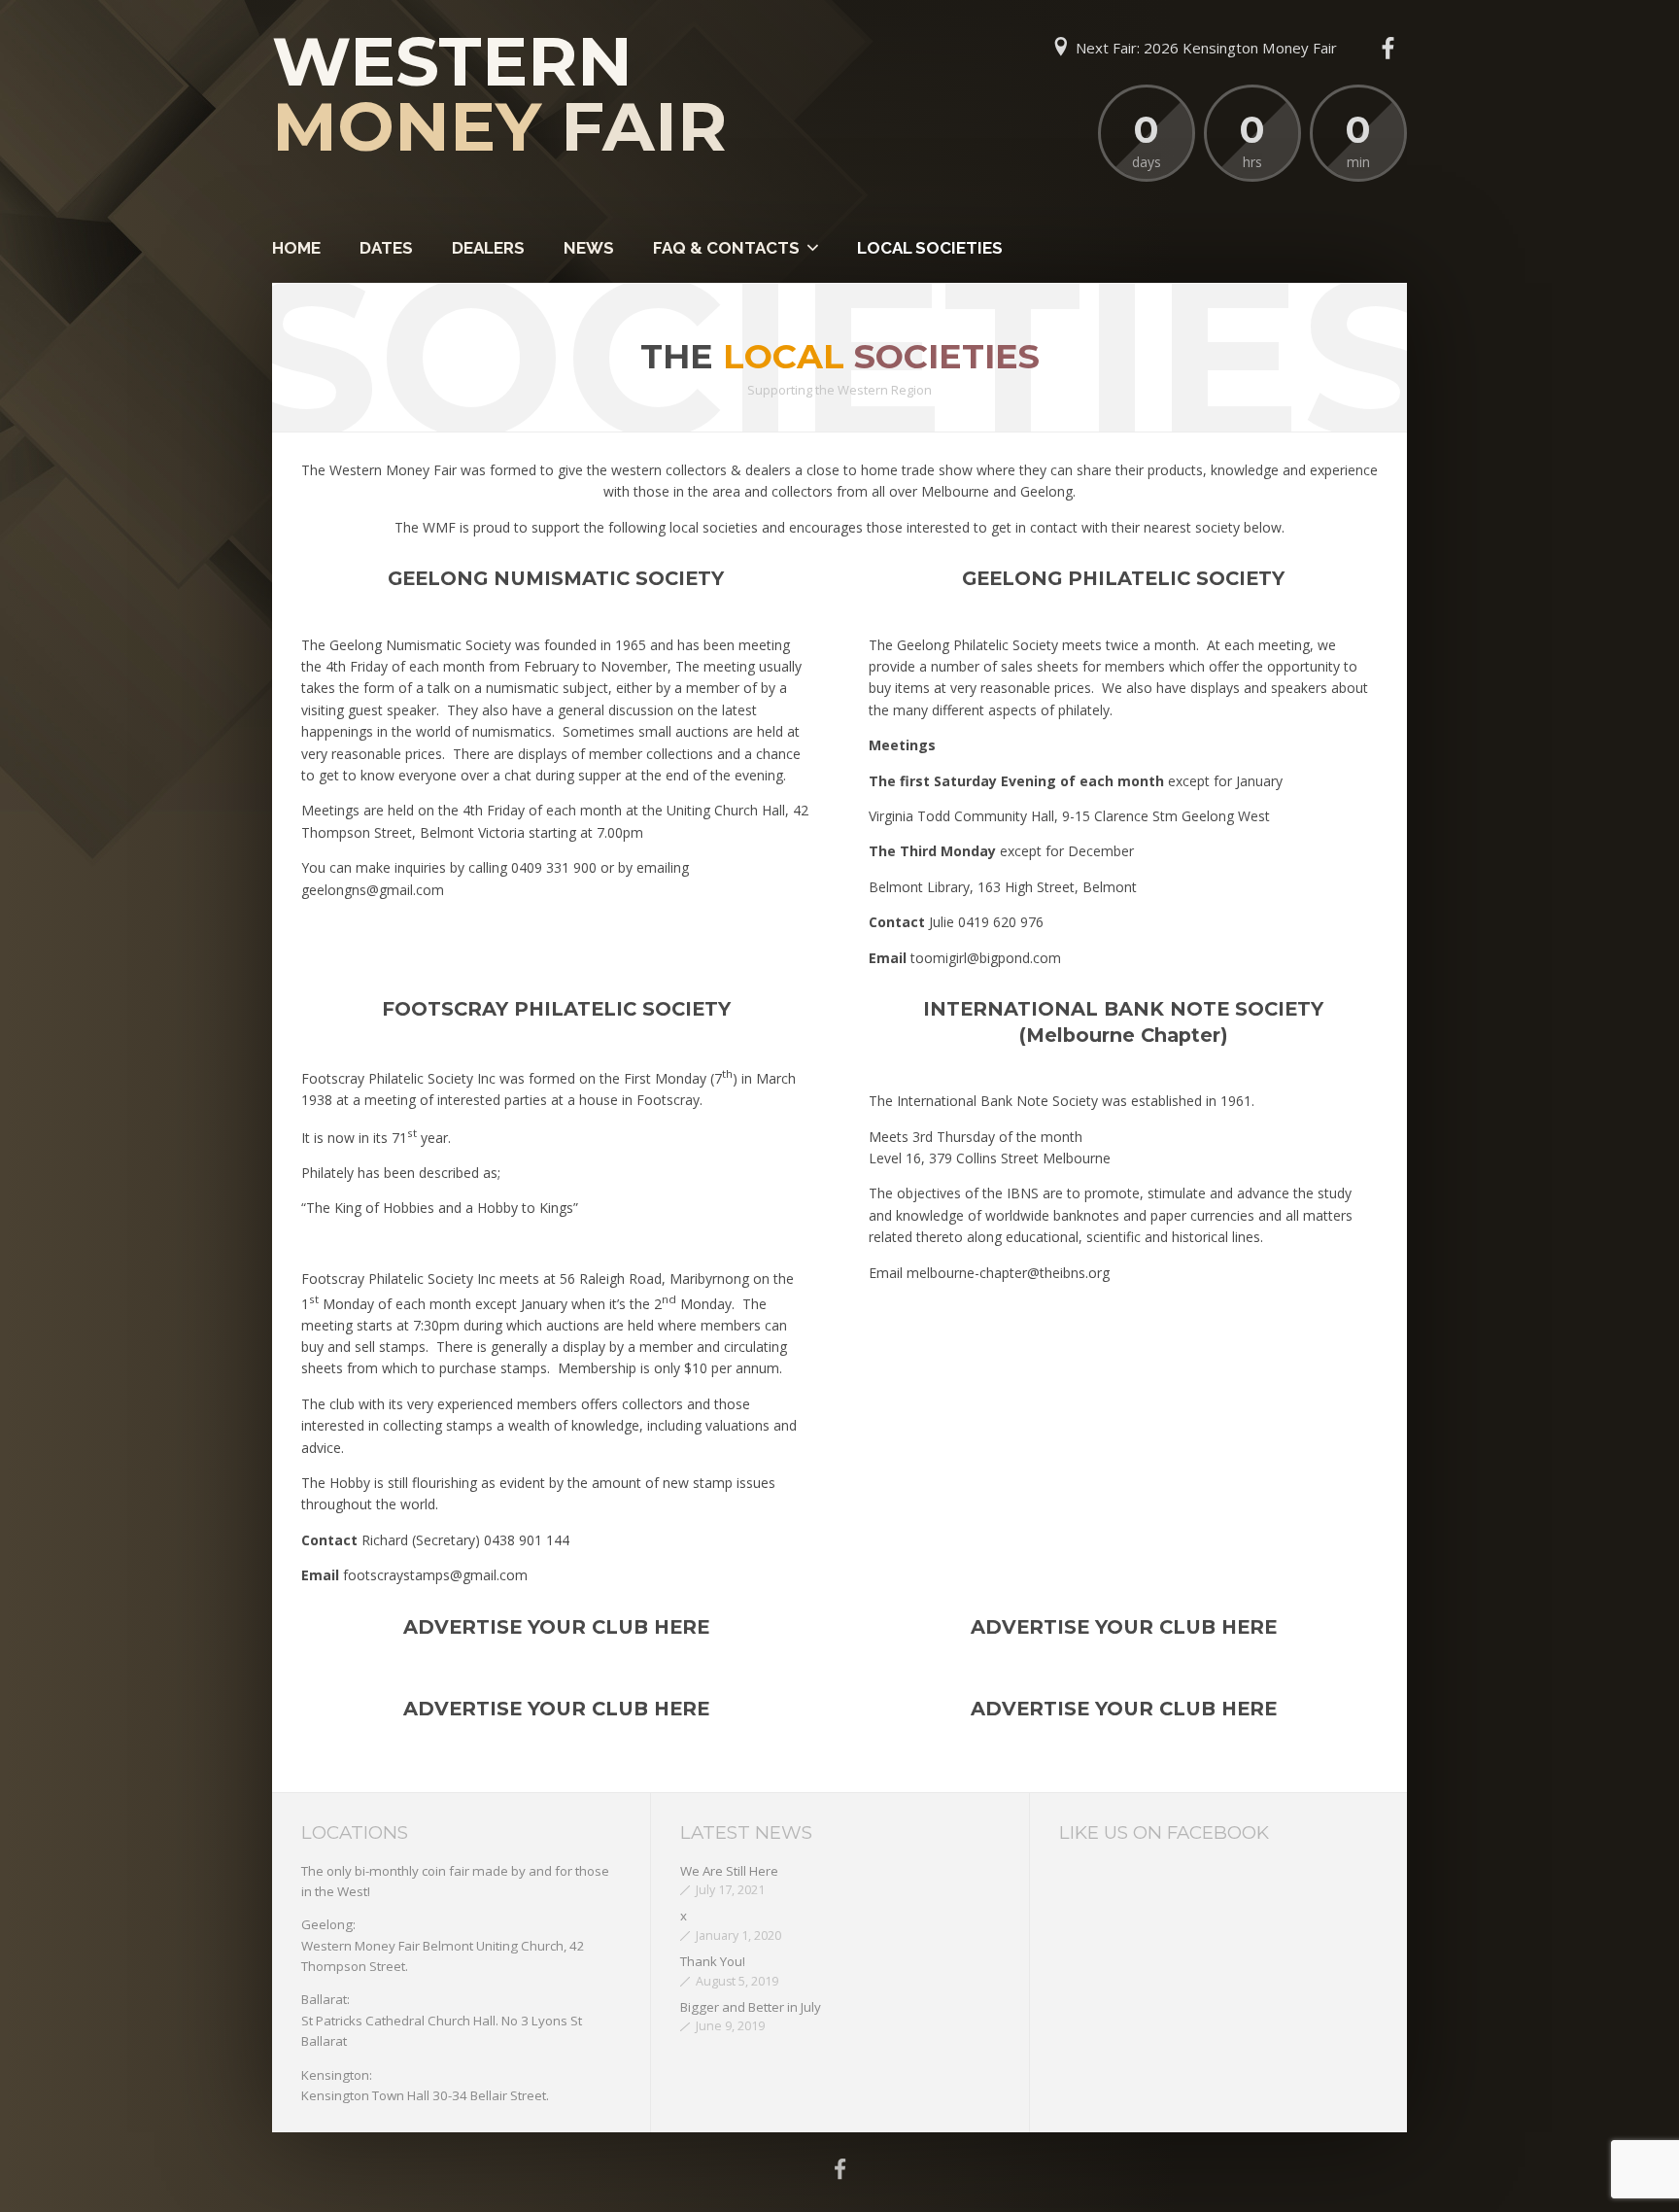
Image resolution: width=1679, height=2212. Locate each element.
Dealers (488, 248)
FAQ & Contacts (726, 248)
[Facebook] (1388, 49)
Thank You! (713, 1961)
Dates (386, 248)
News (589, 248)
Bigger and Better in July (751, 2007)
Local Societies (930, 248)
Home (296, 248)
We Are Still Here (729, 1871)
